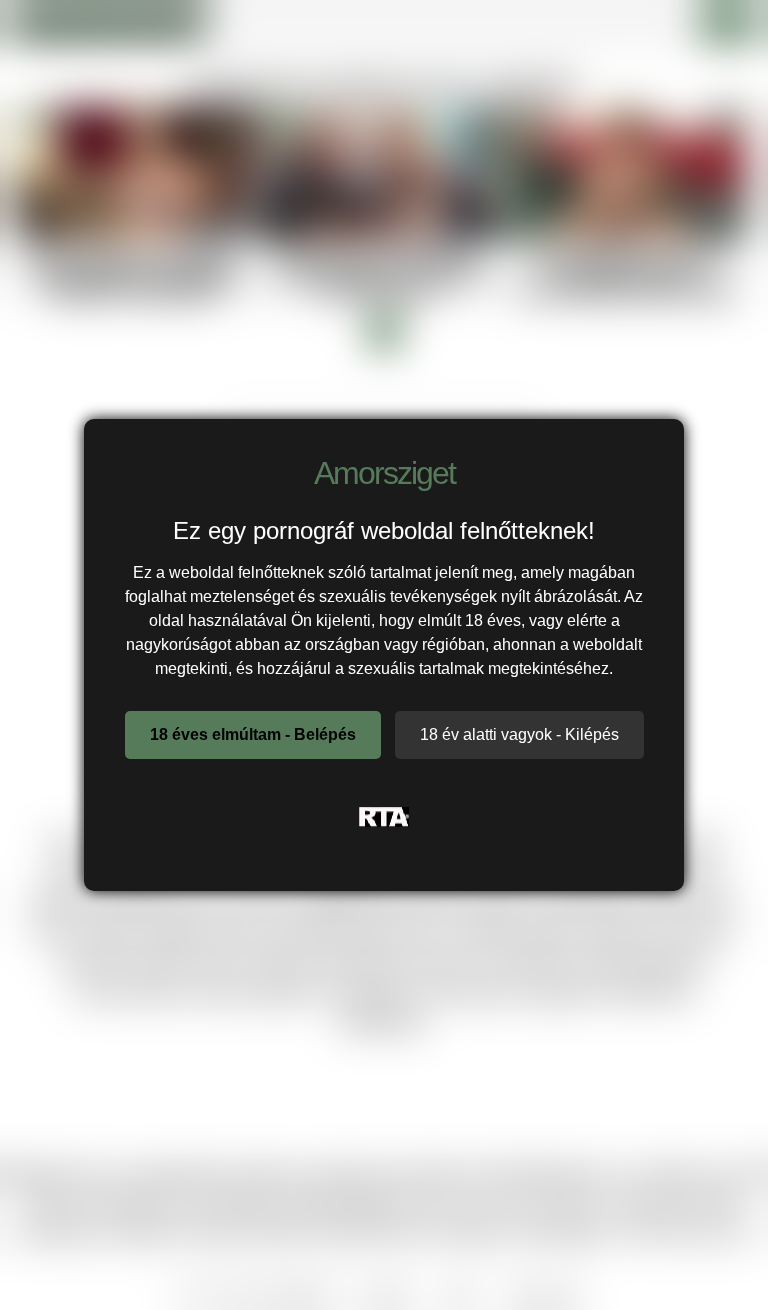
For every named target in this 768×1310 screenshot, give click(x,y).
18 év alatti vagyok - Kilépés (519, 734)
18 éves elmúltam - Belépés (253, 734)
